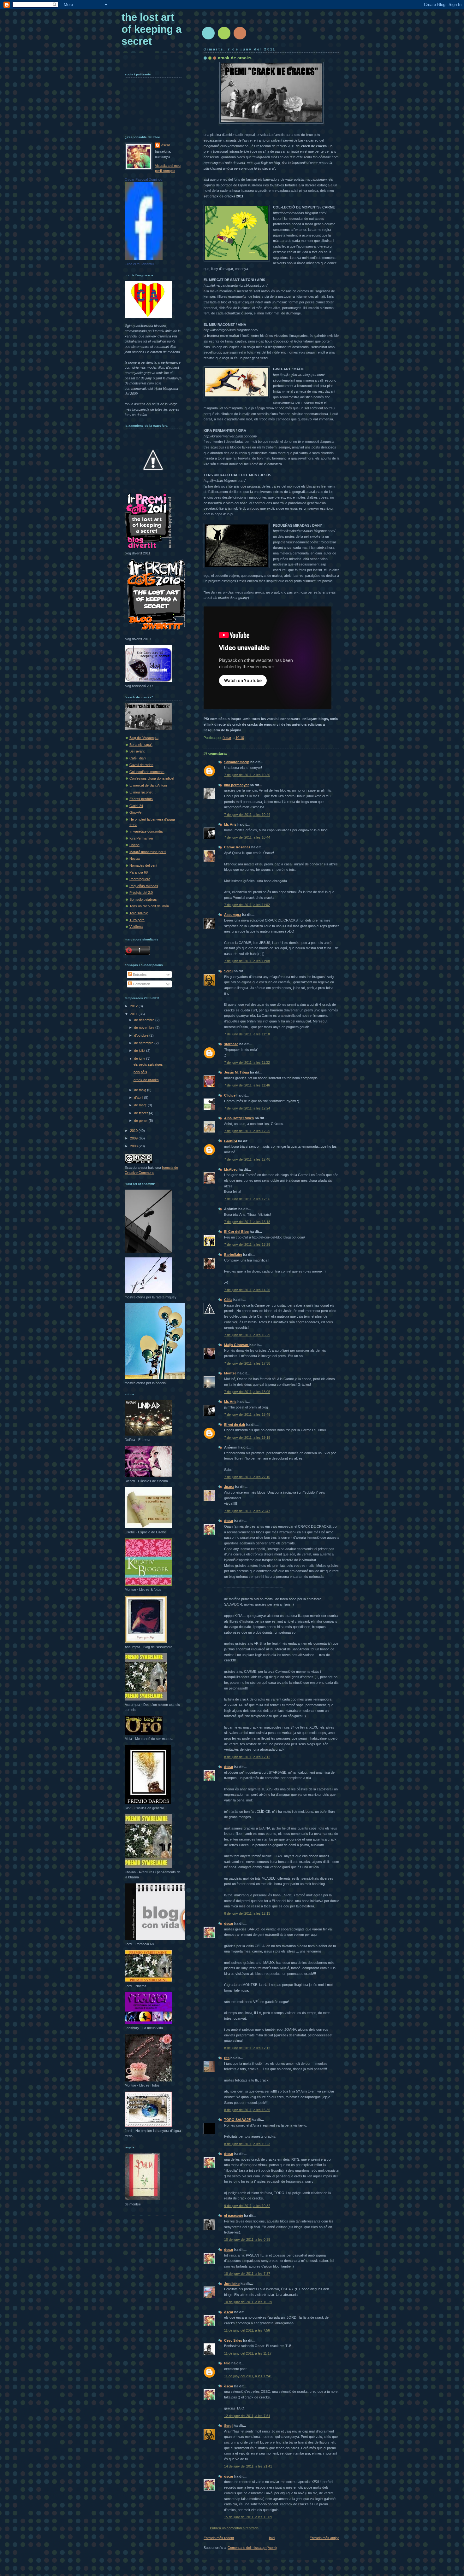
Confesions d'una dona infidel (152, 778)
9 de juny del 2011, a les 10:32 (247, 2206)
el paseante (234, 2216)
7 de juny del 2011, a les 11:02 (247, 905)
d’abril (139, 1098)
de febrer (142, 1113)
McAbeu (231, 1169)
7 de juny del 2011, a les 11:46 (247, 1085)
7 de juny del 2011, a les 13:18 (247, 1222)
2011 (134, 1014)
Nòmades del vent (143, 865)
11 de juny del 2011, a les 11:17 (248, 2353)
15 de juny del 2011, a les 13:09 (248, 2517)
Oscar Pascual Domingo (143, 179)
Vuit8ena (136, 927)
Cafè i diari (137, 758)
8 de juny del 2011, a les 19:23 (247, 2144)
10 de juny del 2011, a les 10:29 (248, 2302)
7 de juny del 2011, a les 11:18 (247, 1034)
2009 (134, 1138)
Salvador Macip (237, 762)
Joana (229, 1487)
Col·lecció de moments (147, 772)
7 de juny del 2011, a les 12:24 (247, 1108)
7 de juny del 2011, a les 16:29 (247, 1335)
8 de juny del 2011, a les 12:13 (247, 1913)
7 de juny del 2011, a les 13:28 (247, 1244)
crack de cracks (146, 1080)
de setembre (144, 1043)
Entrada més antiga (324, 2538)
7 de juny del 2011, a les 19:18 (247, 1437)
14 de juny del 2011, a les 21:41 (248, 2466)
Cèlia (228, 1300)
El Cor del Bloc (236, 1232)
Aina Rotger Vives (239, 1118)
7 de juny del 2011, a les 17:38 (247, 1363)
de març (141, 1105)
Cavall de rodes (141, 765)
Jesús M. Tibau (237, 1072)
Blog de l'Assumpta (144, 738)
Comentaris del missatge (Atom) (252, 2548)
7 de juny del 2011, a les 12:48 (247, 1159)
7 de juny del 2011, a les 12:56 (247, 1199)
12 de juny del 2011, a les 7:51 (247, 2416)
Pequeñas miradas (144, 886)
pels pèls (140, 1072)
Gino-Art (136, 812)
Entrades (139, 975)
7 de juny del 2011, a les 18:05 (247, 1392)
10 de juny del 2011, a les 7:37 (247, 2274)
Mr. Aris (230, 824)
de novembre (145, 1027)
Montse (230, 1373)
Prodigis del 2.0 (141, 893)
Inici (272, 2538)
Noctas (135, 858)
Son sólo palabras (143, 899)
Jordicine (232, 2284)
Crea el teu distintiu (139, 264)
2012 (134, 1006)
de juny (140, 1058)
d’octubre (142, 1035)
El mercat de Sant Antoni (148, 785)
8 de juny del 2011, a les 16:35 (247, 2110)
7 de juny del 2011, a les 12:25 (247, 1131)
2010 (134, 1131)
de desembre (145, 1020)
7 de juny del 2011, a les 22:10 (247, 1477)
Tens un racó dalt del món (149, 906)
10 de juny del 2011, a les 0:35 (247, 2239)
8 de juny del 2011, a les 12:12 (247, 1757)
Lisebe (134, 845)
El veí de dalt (235, 1425)
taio (227, 2363)
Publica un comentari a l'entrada (234, 2528)
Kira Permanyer (141, 838)
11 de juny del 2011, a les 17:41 (248, 2376)
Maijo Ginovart (237, 1345)
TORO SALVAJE (237, 2120)
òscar (229, 1521)
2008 (134, 1146)
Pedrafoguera (140, 879)
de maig (141, 1090)
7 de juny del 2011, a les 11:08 (247, 961)
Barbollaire (233, 1255)
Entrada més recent (219, 2538)
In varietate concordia (146, 831)
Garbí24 (231, 1141)
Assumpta (233, 915)
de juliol (140, 1051)
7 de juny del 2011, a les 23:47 (247, 1511)
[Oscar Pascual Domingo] (144, 259)
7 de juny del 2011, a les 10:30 (247, 775)
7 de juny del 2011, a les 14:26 (247, 1290)
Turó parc (137, 920)
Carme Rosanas (237, 847)
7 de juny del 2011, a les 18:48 (247, 1414)
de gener (141, 1121)
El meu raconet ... (143, 792)
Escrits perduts (141, 799)
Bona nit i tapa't (141, 745)
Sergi (228, 971)
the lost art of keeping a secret (152, 29)
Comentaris (141, 984)
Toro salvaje (139, 913)
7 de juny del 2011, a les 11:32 (247, 1063)
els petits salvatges (148, 1064)
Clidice (230, 1095)
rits (227, 2058)
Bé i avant (137, 751)
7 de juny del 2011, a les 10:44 (247, 815)
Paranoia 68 (139, 872)
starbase (231, 1044)
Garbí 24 (136, 806)
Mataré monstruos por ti (148, 852)
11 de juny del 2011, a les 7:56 (247, 2330)
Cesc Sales (233, 2340)
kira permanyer (236, 785)
